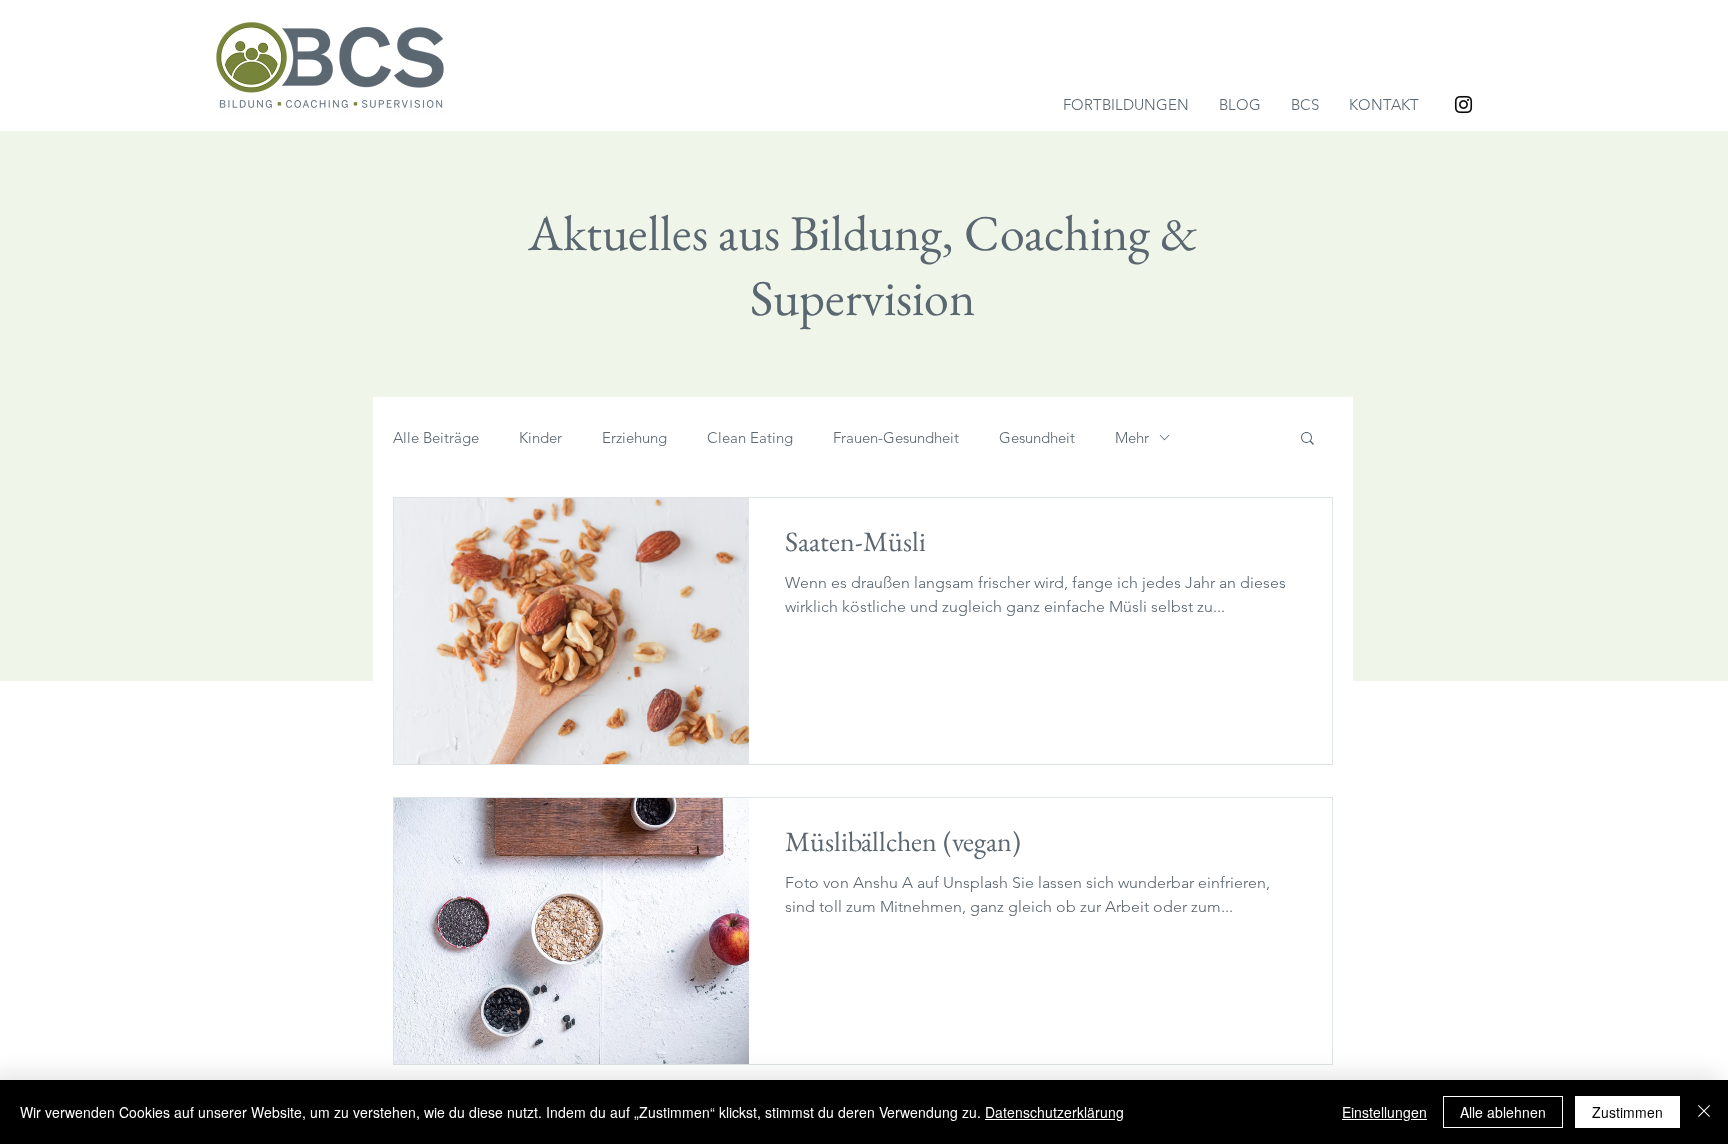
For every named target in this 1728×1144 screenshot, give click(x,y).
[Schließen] (1704, 1112)
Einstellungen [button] (1384, 1112)
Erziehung (634, 437)
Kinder (540, 437)
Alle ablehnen (1503, 1112)
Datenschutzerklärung (1054, 1112)
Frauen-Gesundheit (896, 437)
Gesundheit (1037, 437)
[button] (1307, 439)
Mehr (1132, 437)
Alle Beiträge (436, 437)
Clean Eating (750, 437)
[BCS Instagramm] (1463, 104)
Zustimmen (1627, 1112)
